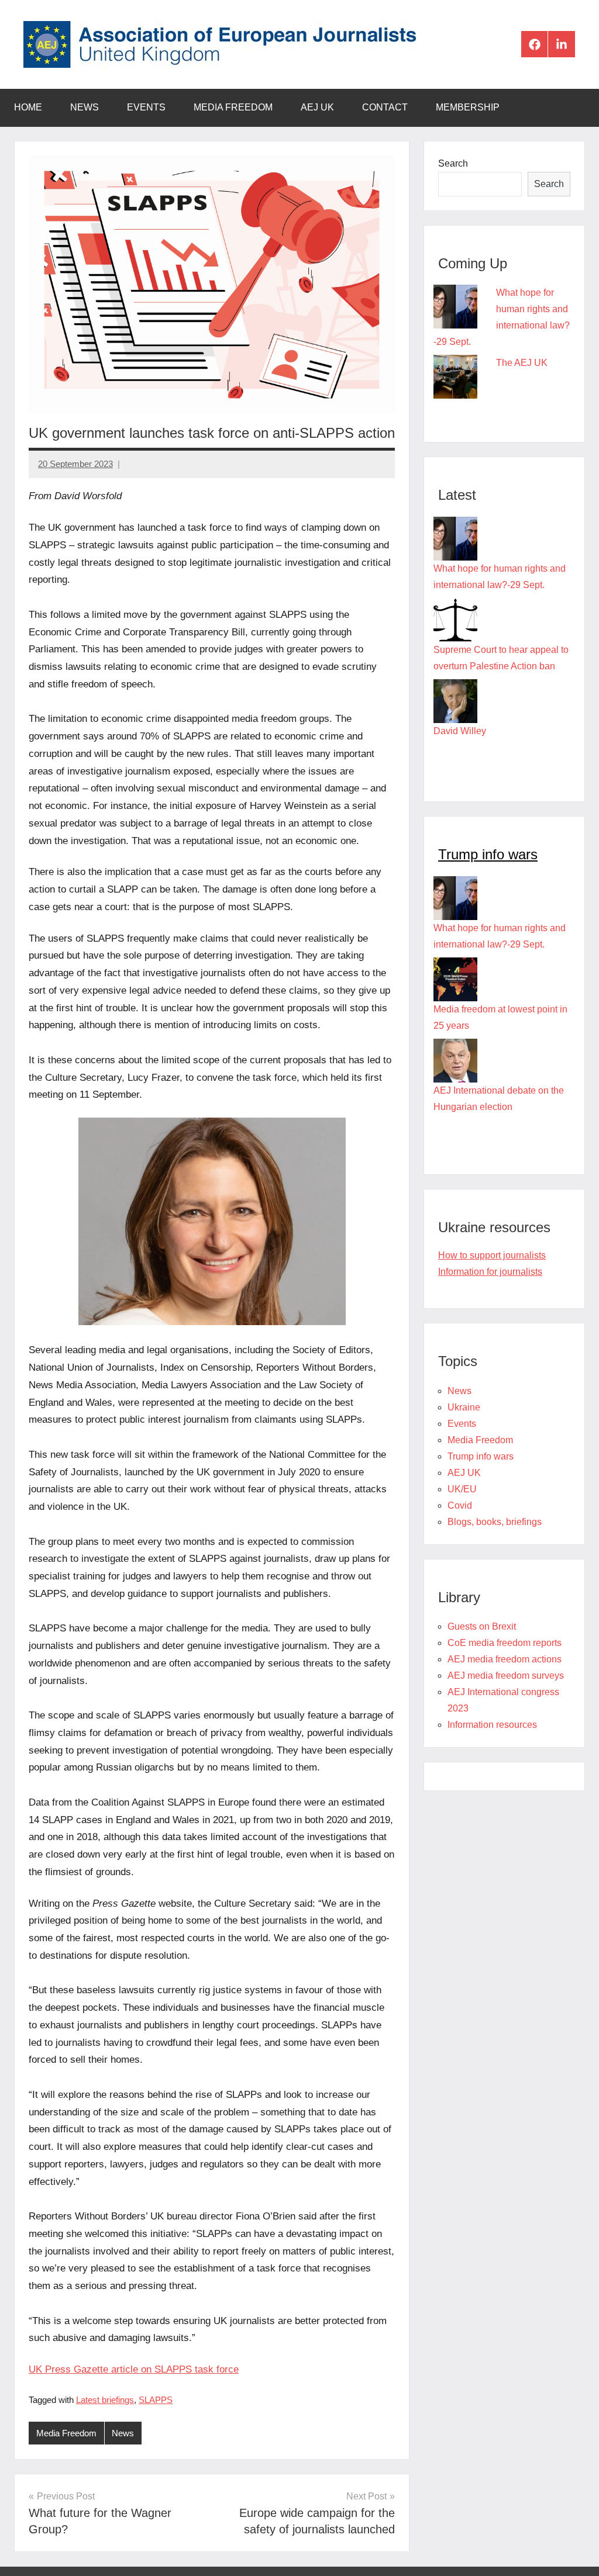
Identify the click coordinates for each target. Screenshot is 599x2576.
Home (28, 107)
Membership (468, 107)
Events (146, 107)
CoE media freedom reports (505, 1643)
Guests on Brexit (482, 1626)
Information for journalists (490, 1272)
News (85, 107)
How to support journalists (492, 1255)
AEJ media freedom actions (505, 1659)
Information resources (492, 1725)
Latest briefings (105, 2400)
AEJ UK (317, 107)
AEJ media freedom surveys (506, 1676)
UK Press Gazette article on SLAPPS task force (134, 2369)
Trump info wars (488, 854)
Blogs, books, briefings (495, 1522)
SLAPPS (156, 2400)
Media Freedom (233, 107)
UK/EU (462, 1489)
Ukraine (464, 1407)
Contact (385, 107)
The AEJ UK (522, 363)
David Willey (460, 731)
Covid (460, 1505)
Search (453, 163)
